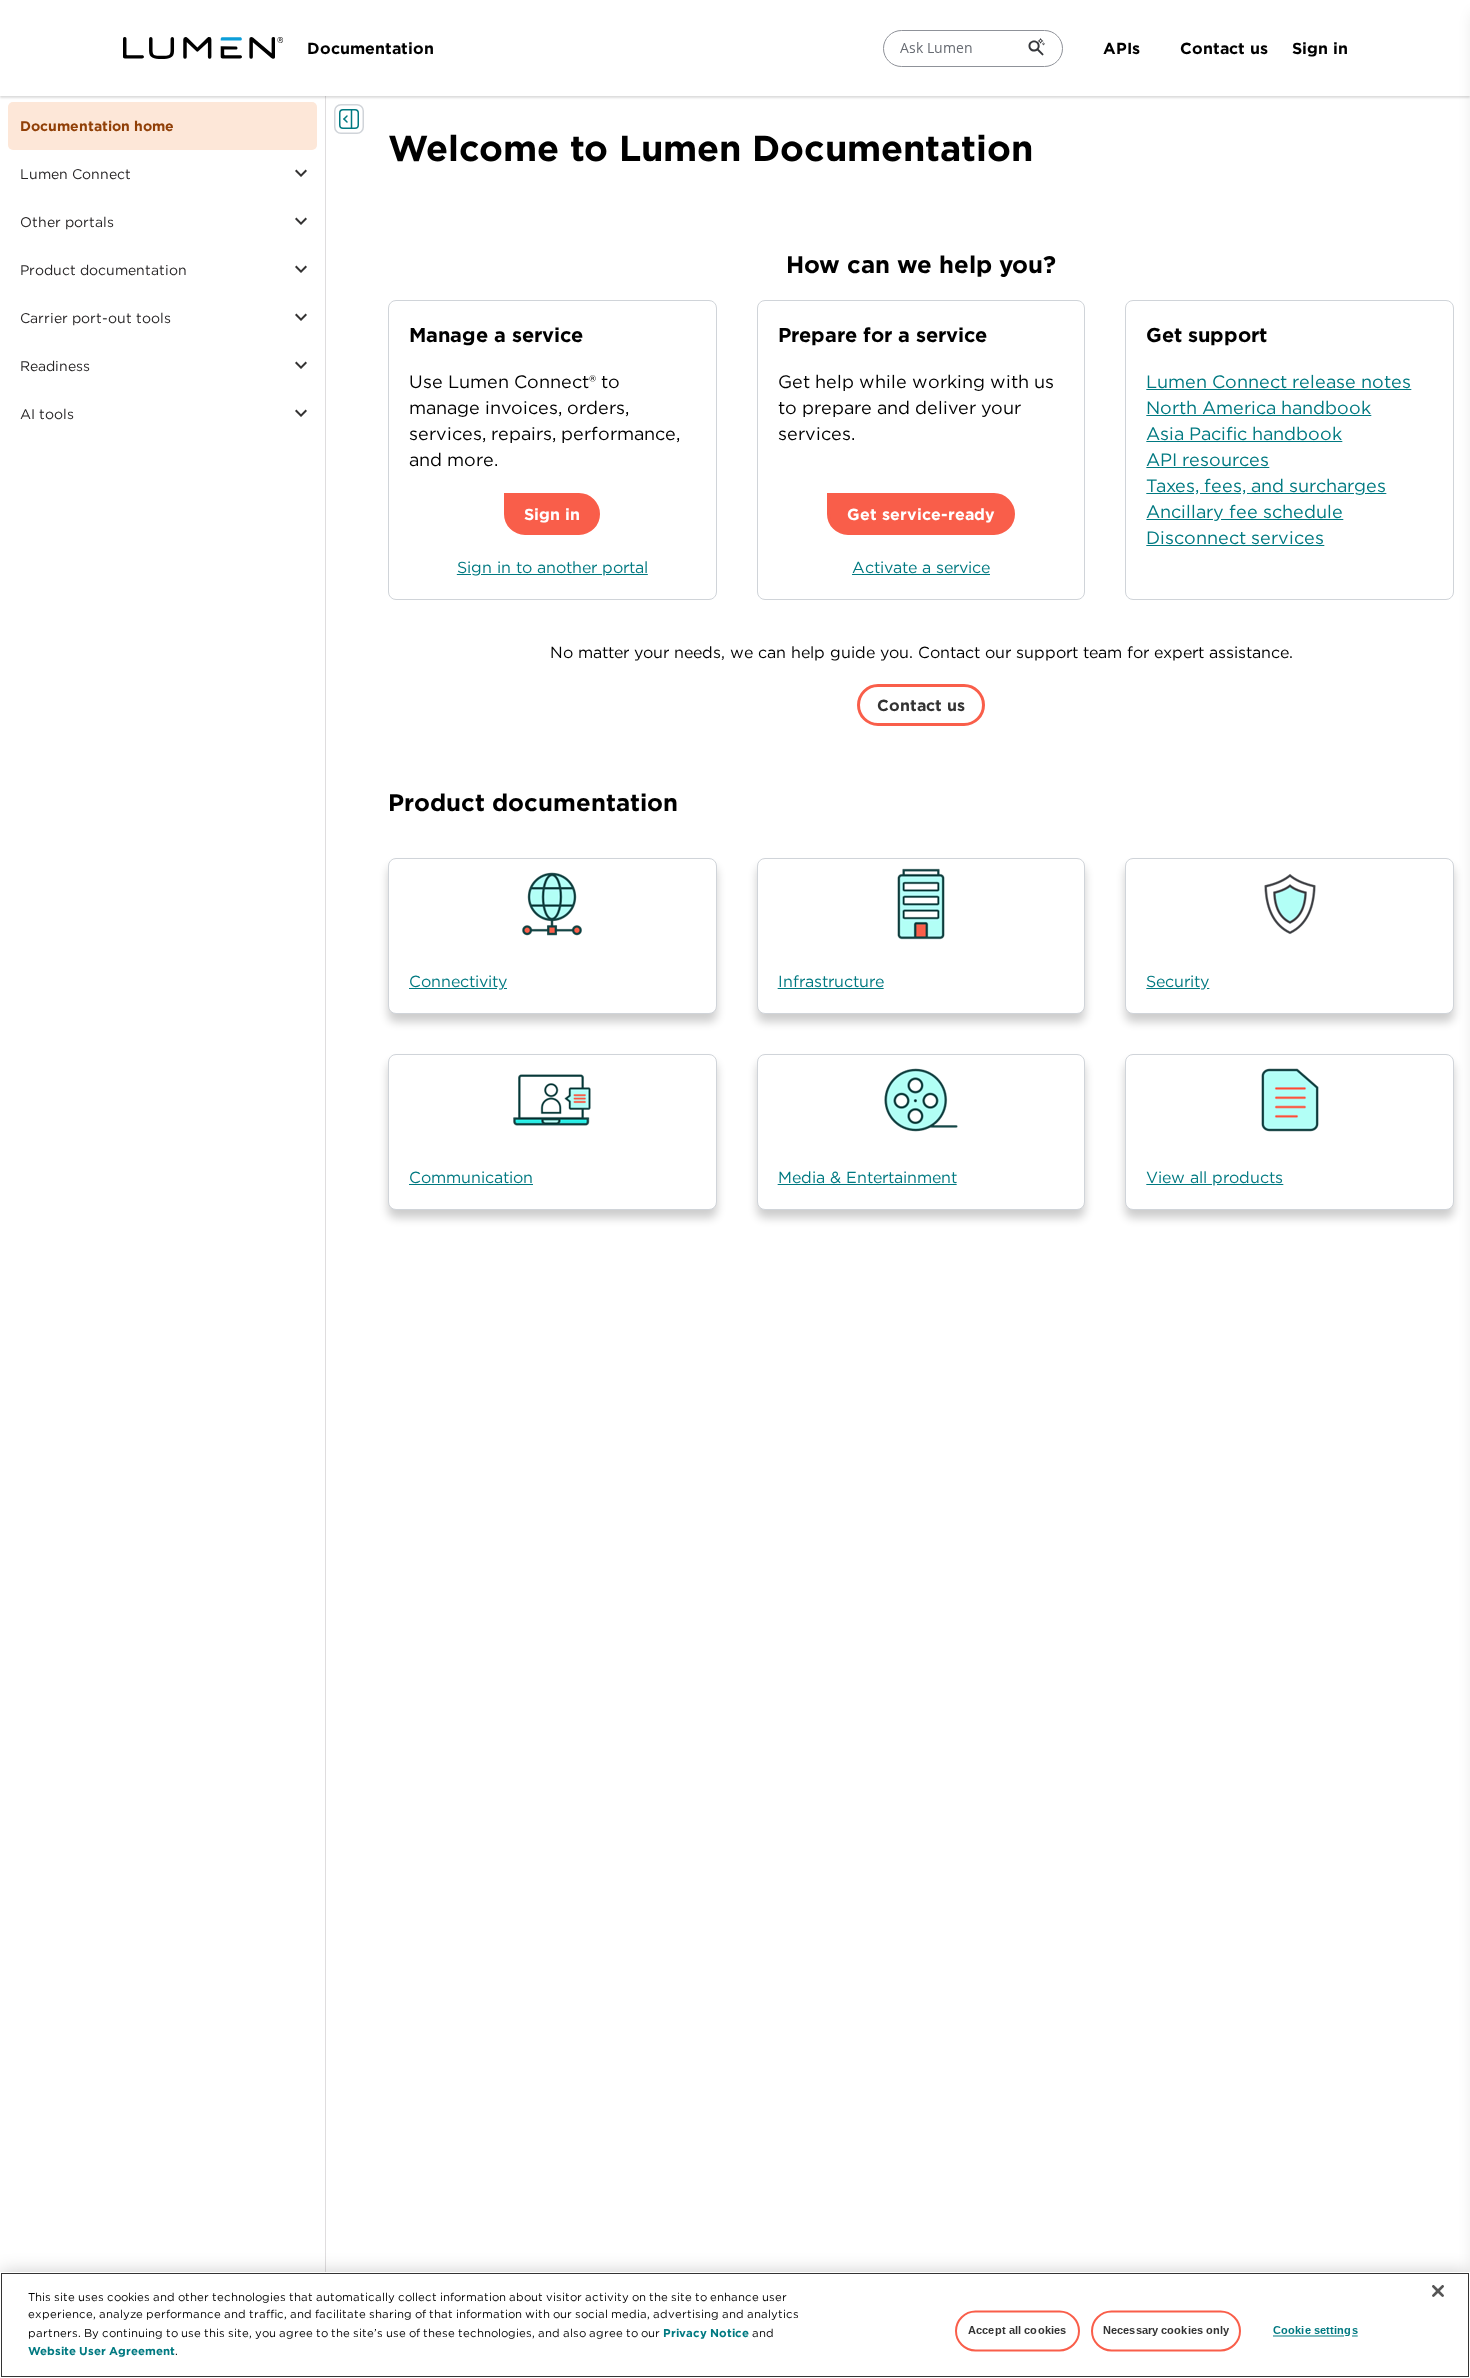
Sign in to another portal (552, 567)
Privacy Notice (706, 2331)
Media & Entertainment (867, 1177)
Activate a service (921, 567)
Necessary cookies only (1166, 2330)
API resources (1207, 459)
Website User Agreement (101, 2349)
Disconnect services (1235, 537)
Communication (471, 1177)
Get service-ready (921, 514)
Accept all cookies (1017, 2330)
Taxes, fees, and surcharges (1266, 485)
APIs (1121, 48)
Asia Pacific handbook (1244, 433)
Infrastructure (831, 981)
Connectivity (458, 981)
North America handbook (1258, 407)
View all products (1214, 1177)
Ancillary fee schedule (1244, 511)
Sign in (1320, 48)
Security (1177, 981)
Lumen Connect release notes (1278, 381)
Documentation (370, 48)
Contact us (1224, 48)
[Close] (1438, 2291)
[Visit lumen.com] (203, 48)
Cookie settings (1315, 2330)
